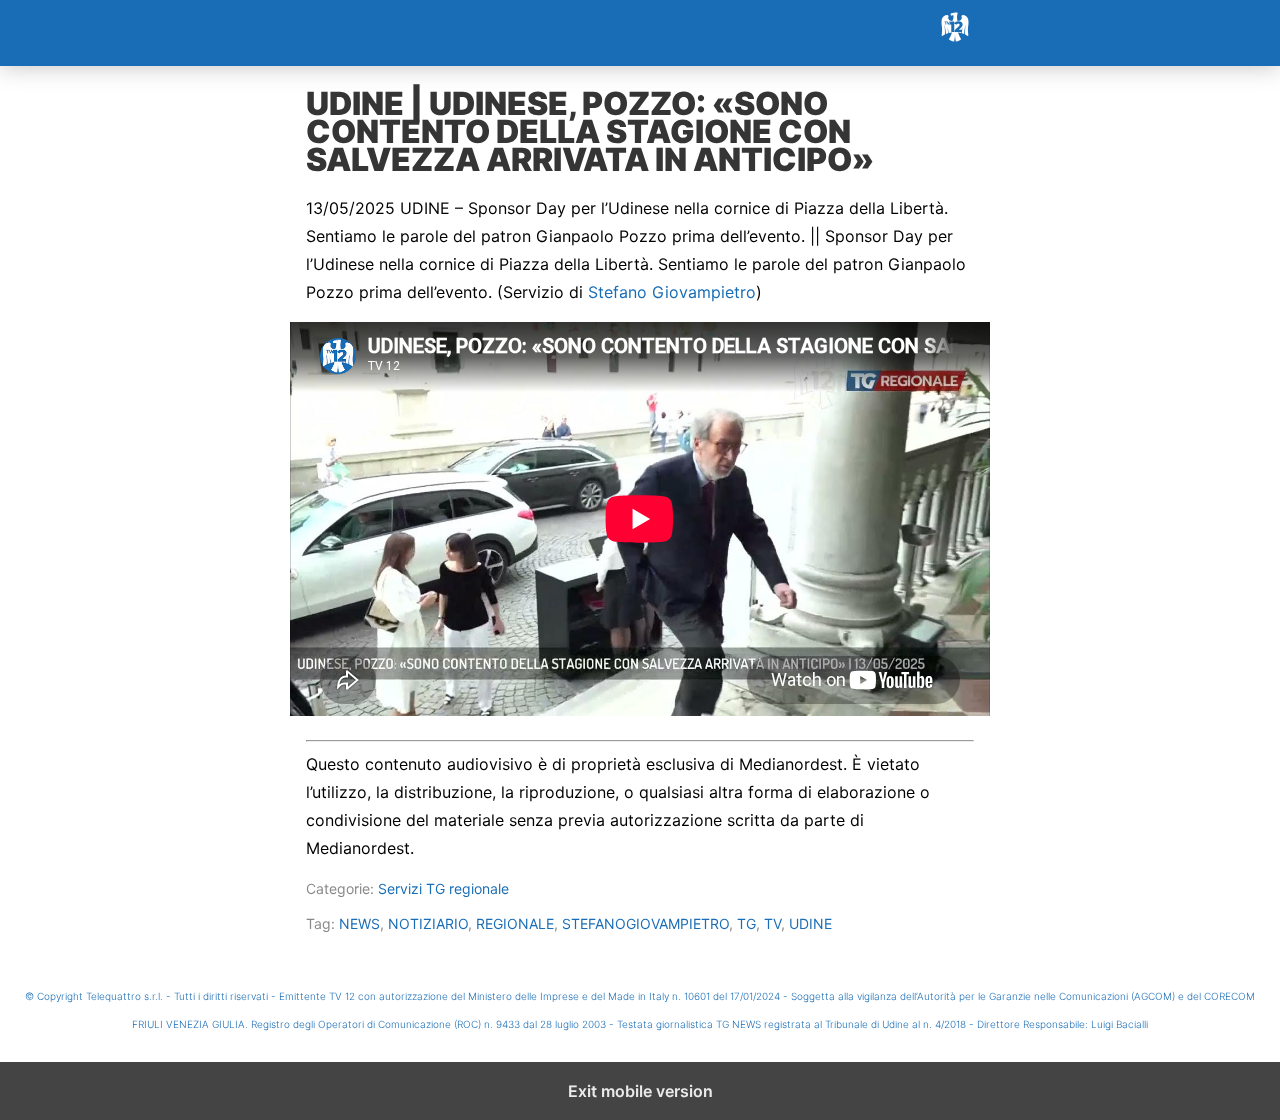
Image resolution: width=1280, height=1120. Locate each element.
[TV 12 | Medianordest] (640, 33)
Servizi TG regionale (443, 888)
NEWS (359, 923)
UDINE (810, 923)
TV (772, 923)
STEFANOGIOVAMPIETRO (645, 923)
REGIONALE (515, 923)
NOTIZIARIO (428, 923)
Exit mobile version (640, 1091)
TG (746, 923)
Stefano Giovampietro (672, 292)
